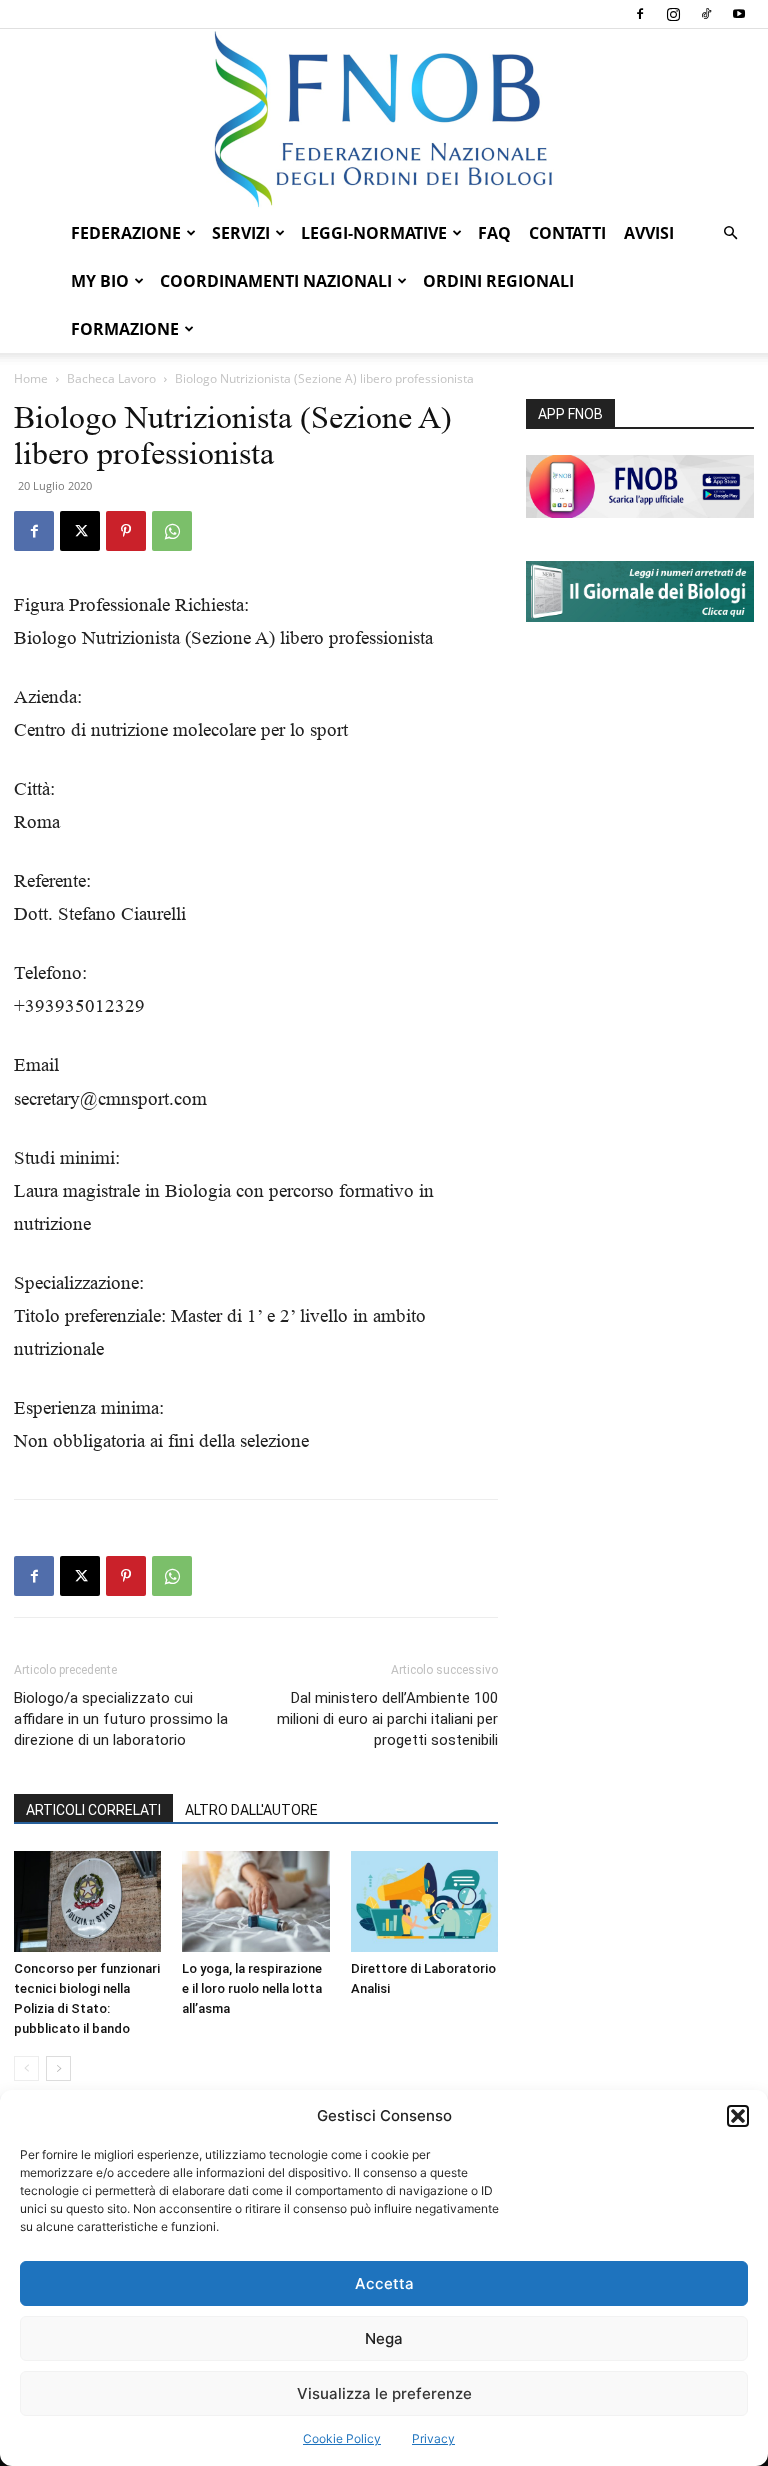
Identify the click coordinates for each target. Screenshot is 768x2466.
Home (31, 378)
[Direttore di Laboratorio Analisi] (424, 1901)
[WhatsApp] (172, 531)
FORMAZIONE (125, 329)
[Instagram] (673, 14)
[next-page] (58, 2068)
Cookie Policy (342, 2438)
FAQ (494, 233)
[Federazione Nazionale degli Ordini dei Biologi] (384, 119)
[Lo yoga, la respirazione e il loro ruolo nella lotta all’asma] (255, 1901)
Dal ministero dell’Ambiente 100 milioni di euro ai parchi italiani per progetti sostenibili (387, 1719)
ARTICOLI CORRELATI (93, 1810)
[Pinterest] (126, 531)
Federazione (126, 233)
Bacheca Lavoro (111, 378)
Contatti (567, 233)
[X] (80, 531)
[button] (738, 2116)
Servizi (241, 233)
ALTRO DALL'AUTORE (251, 1810)
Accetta (384, 2283)
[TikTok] (706, 14)
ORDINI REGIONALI (498, 281)
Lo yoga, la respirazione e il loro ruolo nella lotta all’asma (252, 1988)
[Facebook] (640, 14)
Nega (384, 2338)
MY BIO (100, 281)
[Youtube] (739, 14)
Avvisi (649, 233)
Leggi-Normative (374, 233)
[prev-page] (26, 2068)
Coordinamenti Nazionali (276, 281)
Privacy (433, 2438)
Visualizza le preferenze (384, 2393)
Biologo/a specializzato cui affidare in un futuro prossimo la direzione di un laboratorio (121, 1719)
